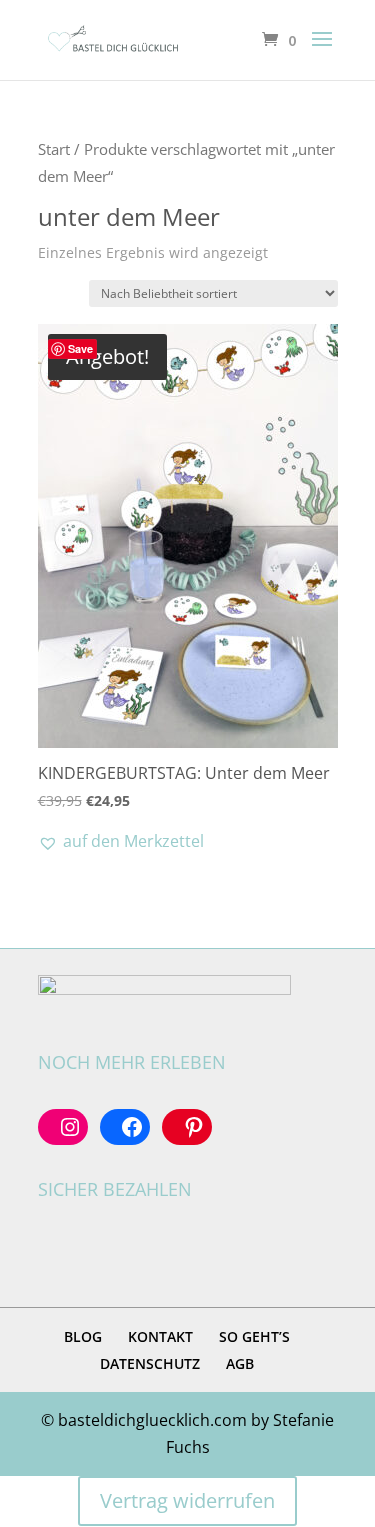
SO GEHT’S (254, 1336)
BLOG (83, 1336)
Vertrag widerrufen (187, 1500)
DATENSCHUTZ (150, 1363)
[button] (121, 841)
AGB (240, 1363)
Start (54, 149)
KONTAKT (160, 1336)
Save (80, 348)
